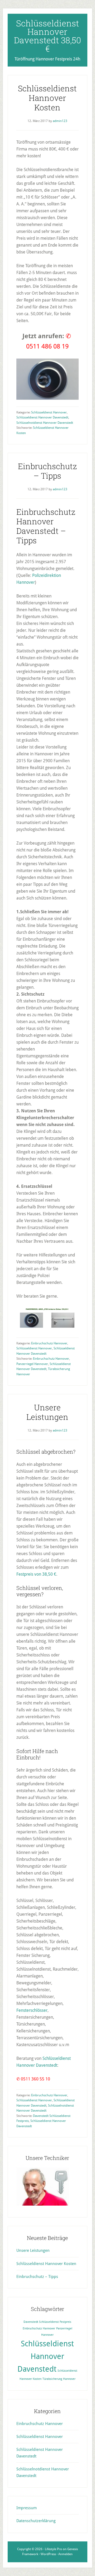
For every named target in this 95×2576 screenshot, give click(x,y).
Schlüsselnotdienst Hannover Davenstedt (45, 423)
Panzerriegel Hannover (32, 1364)
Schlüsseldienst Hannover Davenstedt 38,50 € (47, 36)
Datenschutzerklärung (36, 2521)
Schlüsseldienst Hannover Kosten (47, 98)
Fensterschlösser (32, 2010)
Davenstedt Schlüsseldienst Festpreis (47, 2322)
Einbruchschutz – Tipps (47, 471)
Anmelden (65, 2554)
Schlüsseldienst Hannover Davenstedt (42, 417)
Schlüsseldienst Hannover (49, 412)
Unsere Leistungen (47, 1412)
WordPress (48, 2554)
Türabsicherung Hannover (59, 2379)
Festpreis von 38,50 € (36, 1574)
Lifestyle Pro (53, 2549)
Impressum (27, 2508)
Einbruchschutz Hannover (49, 1343)
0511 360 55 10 (35, 2079)
